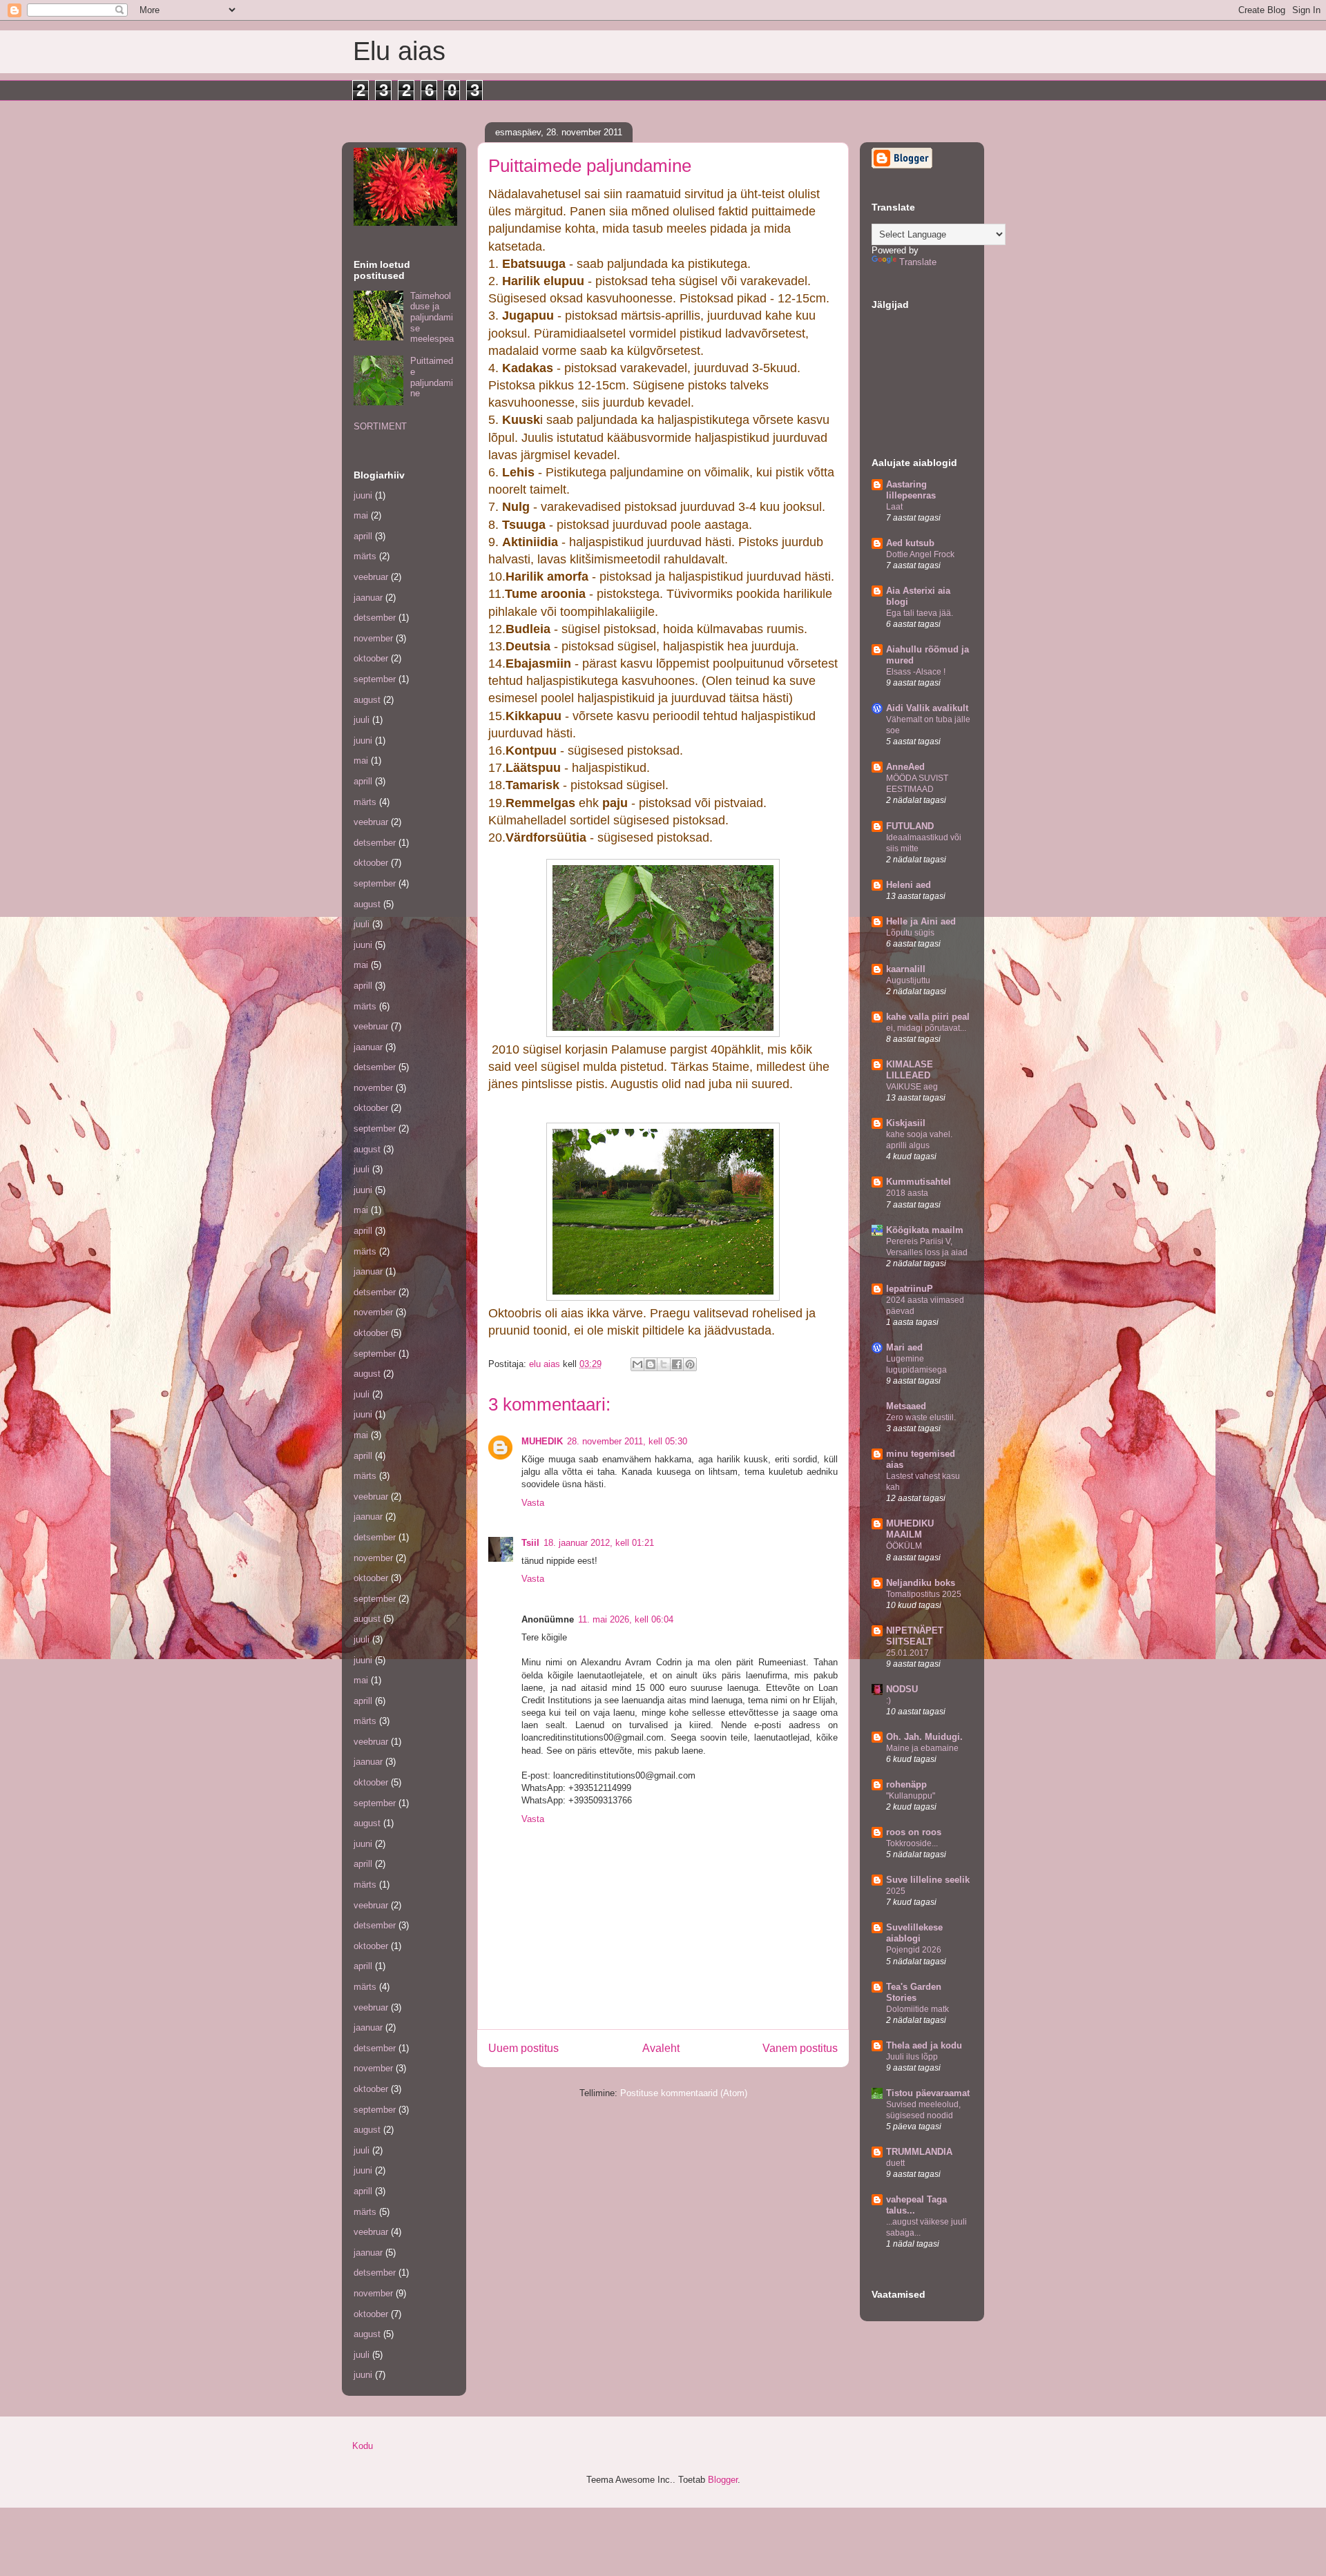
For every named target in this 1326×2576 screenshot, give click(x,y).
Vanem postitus (800, 2048)
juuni (363, 495)
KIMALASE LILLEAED (910, 1070)
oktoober (371, 658)
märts (365, 556)
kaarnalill (906, 969)
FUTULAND (910, 826)
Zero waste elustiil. (921, 1417)
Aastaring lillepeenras (911, 490)
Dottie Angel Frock (920, 554)
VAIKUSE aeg (912, 1087)
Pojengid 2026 (914, 1950)
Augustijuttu (908, 980)
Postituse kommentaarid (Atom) (684, 2093)
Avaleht (661, 2048)
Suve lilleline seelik (928, 1880)
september (375, 679)
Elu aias (399, 51)
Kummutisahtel (919, 1182)
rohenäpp (906, 1784)
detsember (375, 618)
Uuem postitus (523, 2048)
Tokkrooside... (912, 1843)
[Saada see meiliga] (637, 1364)
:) (888, 1701)
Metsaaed (906, 1406)
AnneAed (905, 767)
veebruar (371, 577)
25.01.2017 (907, 1653)
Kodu (363, 2446)
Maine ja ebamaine (922, 1748)
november (373, 638)
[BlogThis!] (651, 1364)
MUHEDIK (542, 1441)
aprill (363, 536)
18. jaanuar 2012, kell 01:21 (599, 1543)
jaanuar (368, 598)
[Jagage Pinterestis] (690, 1364)
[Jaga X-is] (664, 1364)
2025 (896, 1891)
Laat (894, 507)
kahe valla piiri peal (928, 1017)
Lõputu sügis (910, 933)
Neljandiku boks (921, 1583)
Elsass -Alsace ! (916, 672)
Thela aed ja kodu (924, 2045)
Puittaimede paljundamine (432, 377)
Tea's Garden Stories (914, 1992)
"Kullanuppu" (911, 1796)
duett (895, 2163)
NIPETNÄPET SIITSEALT (915, 1636)
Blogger (723, 2480)
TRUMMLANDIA (919, 2152)
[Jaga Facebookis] (677, 1364)
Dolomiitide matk (917, 2009)
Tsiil (530, 1543)
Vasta (533, 1503)
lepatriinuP (910, 1289)
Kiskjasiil (906, 1123)
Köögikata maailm (925, 1230)
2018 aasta (907, 1193)
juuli (362, 720)
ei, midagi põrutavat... (926, 1028)
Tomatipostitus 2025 (924, 1594)
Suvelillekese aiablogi (914, 1933)
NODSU (902, 1689)
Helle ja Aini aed (921, 921)
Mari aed (904, 1347)
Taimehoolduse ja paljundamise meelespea (432, 317)
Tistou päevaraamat (928, 2093)
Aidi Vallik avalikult (927, 708)
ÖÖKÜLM (904, 1546)
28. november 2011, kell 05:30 (627, 1441)
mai (361, 515)
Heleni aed (909, 885)
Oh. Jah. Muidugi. (924, 1737)
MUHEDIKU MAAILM (910, 1529)
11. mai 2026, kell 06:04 (626, 1619)
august (367, 700)
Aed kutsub (910, 543)
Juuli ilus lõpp (912, 2057)
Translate (918, 262)
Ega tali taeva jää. (920, 613)
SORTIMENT (380, 426)
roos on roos (914, 1832)
